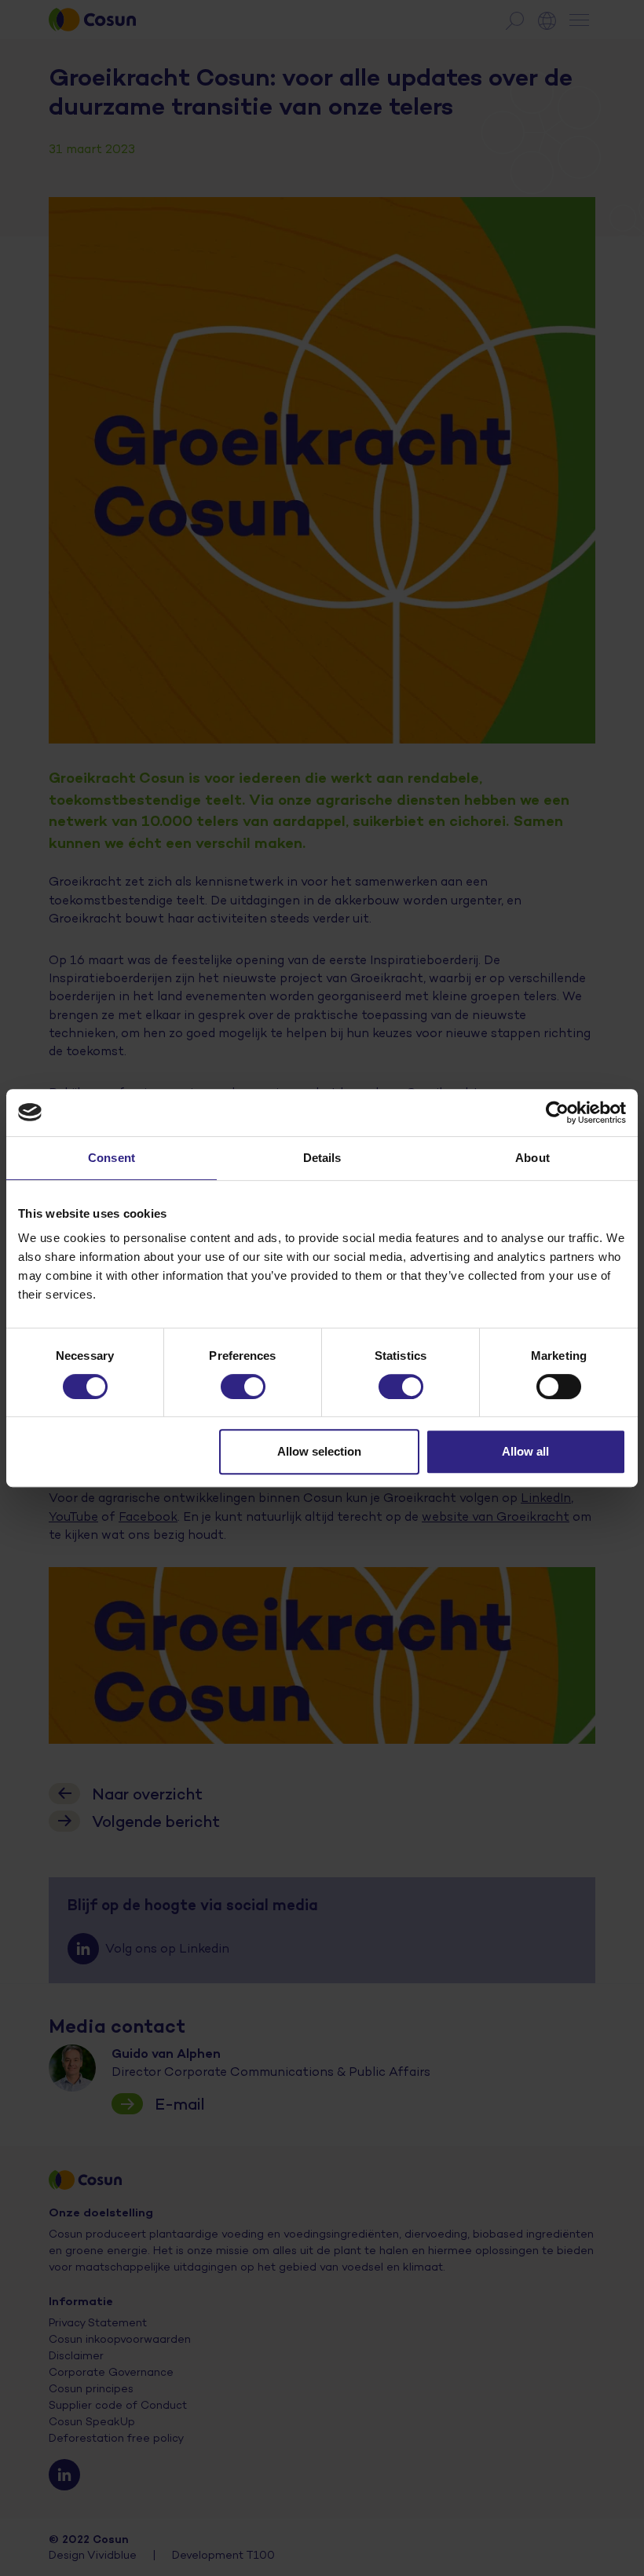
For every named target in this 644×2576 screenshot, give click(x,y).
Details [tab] (322, 1158)
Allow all (525, 1451)
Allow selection (319, 1451)
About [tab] (532, 1158)
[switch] (243, 1387)
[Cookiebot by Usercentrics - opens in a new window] (557, 1113)
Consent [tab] (112, 1158)
